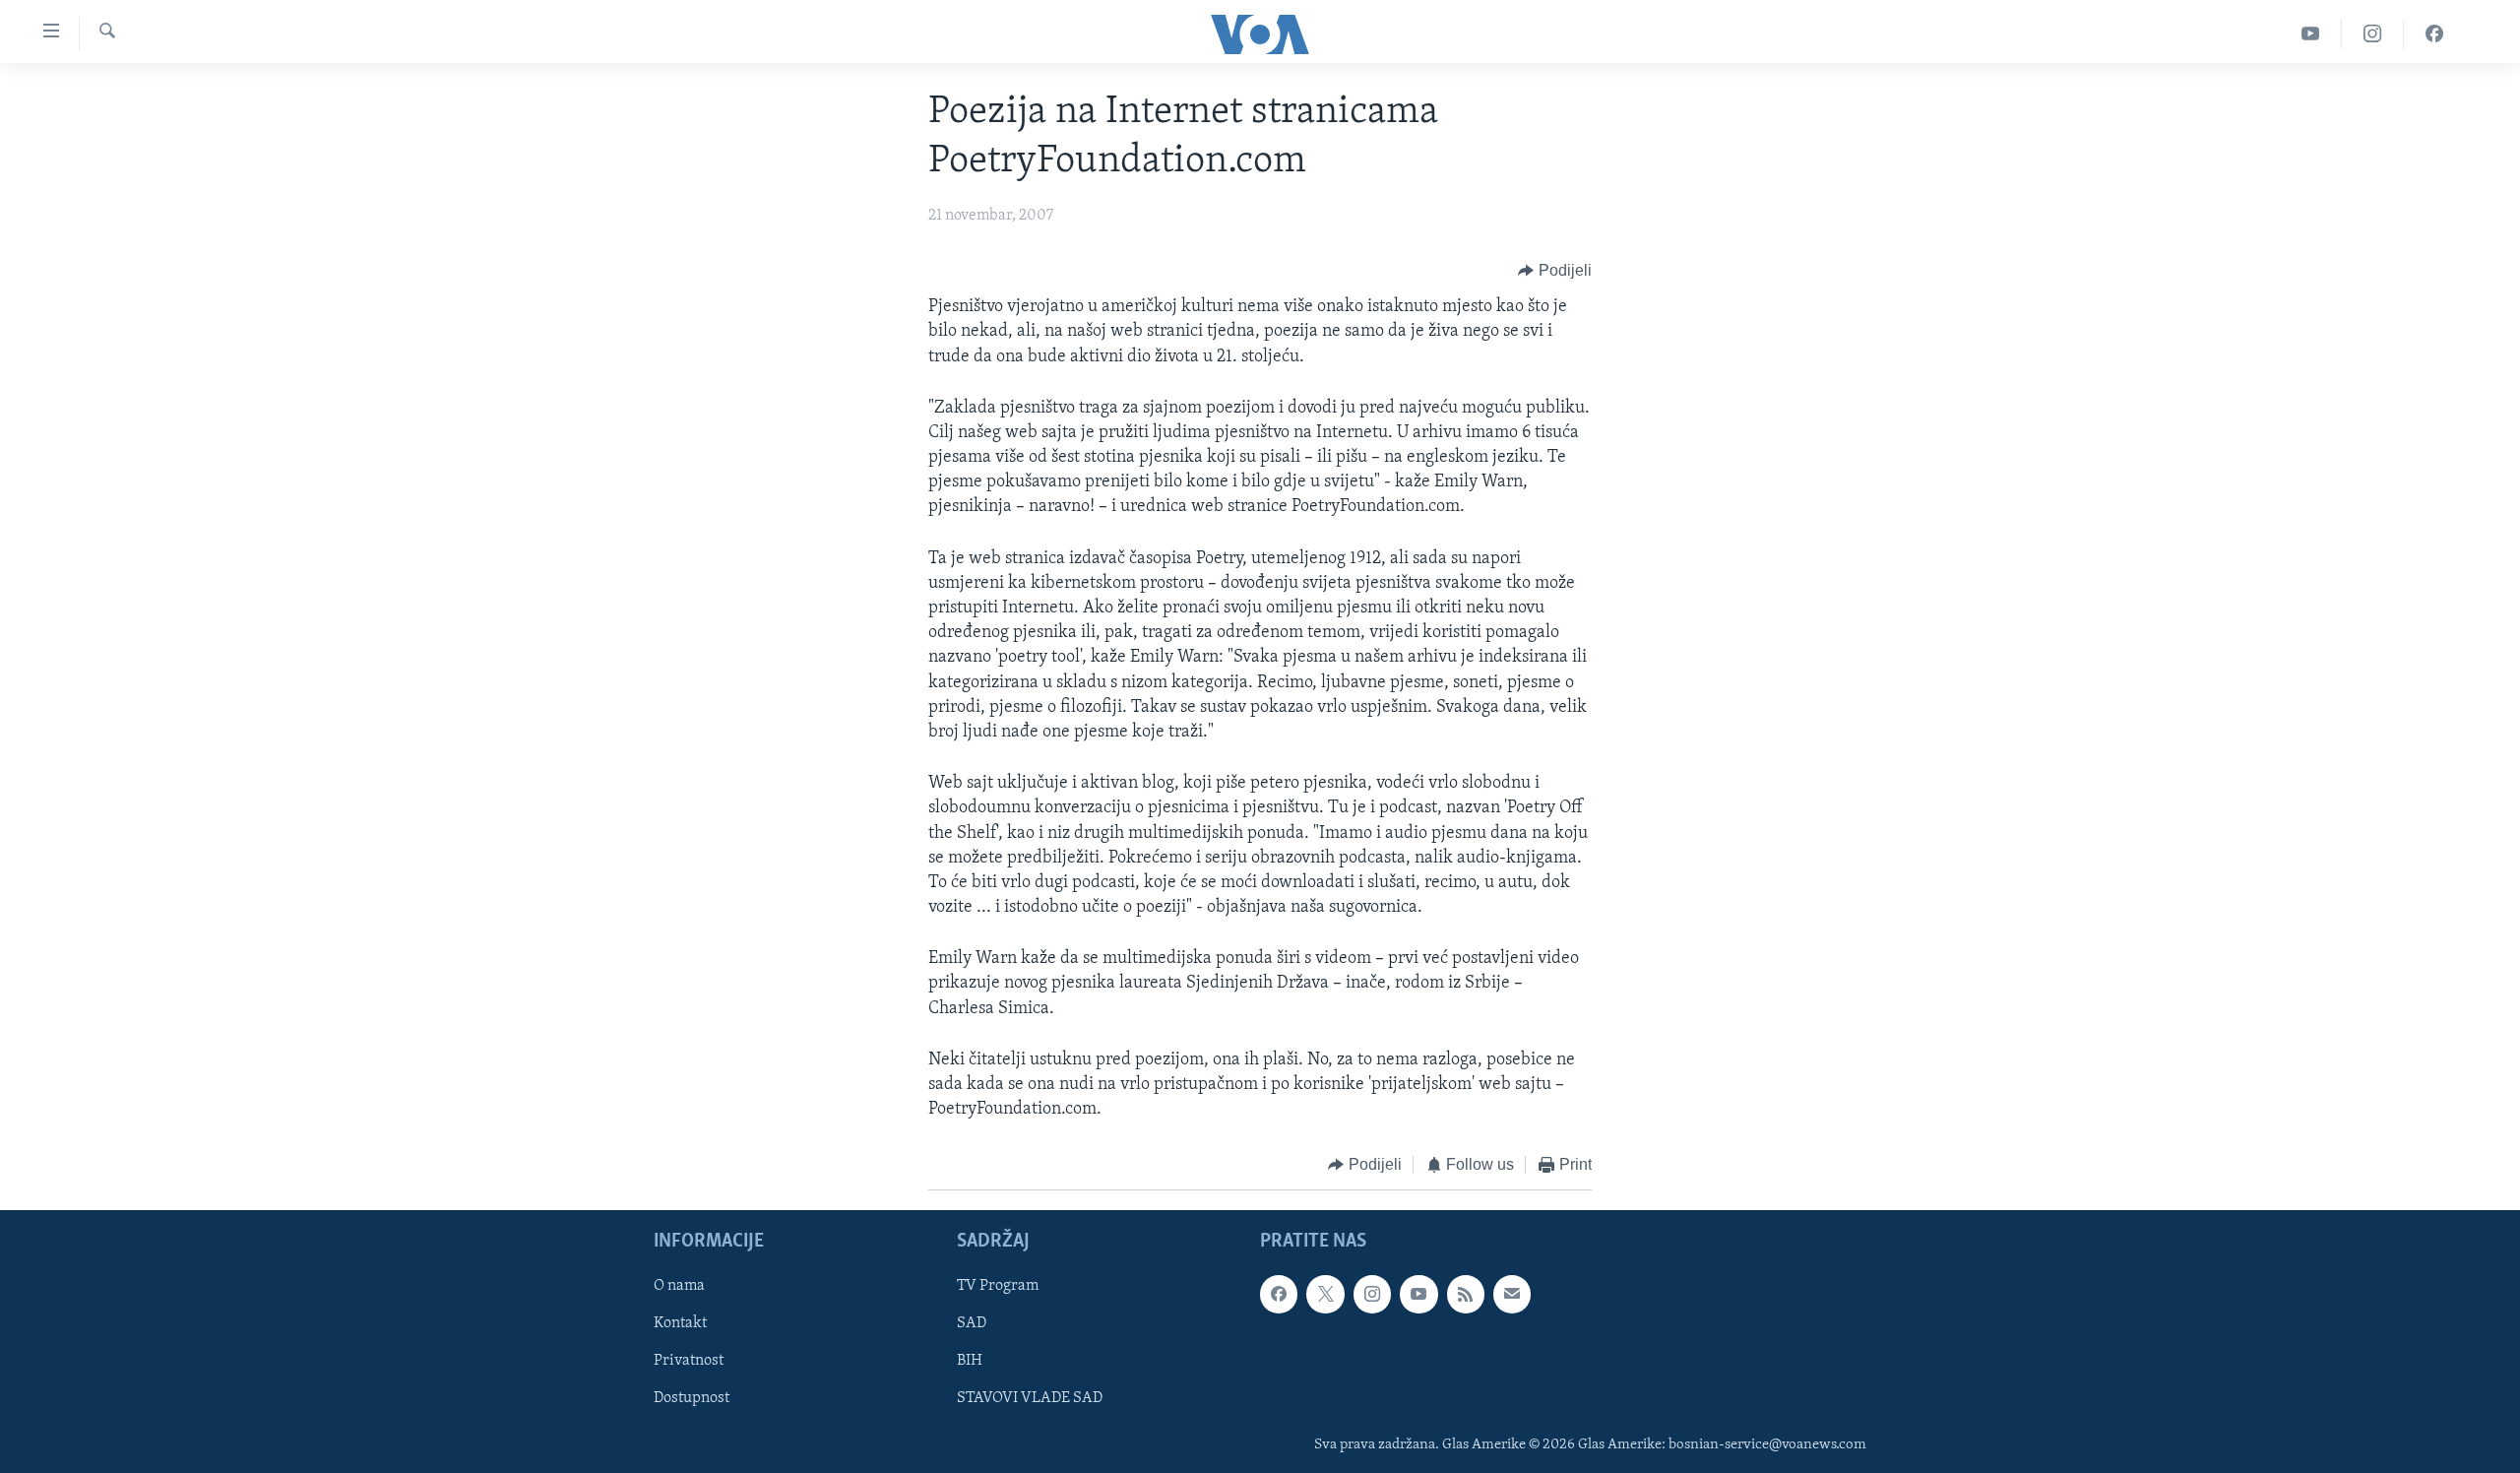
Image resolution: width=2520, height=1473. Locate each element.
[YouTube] (2311, 34)
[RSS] (1466, 1294)
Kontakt (680, 1323)
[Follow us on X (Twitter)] (1325, 1294)
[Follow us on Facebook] (1279, 1294)
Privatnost (689, 1361)
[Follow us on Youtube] (1418, 1294)
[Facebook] (2434, 34)
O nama (679, 1286)
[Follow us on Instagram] (1372, 1294)
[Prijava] (1512, 1294)
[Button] (1555, 271)
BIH (970, 1361)
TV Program (998, 1286)
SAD (972, 1323)
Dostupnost (692, 1398)
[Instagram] (2373, 34)
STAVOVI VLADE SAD (1030, 1398)
